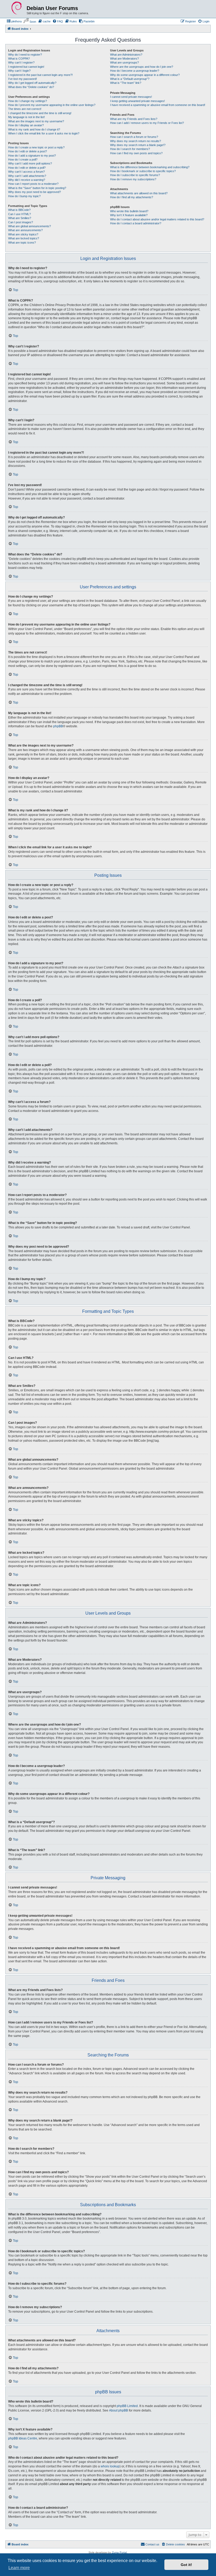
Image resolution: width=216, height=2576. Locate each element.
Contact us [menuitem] (152, 2544)
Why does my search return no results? (136, 141)
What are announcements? (25, 230)
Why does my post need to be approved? (35, 192)
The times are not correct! (25, 109)
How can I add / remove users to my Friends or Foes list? (147, 123)
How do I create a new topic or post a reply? (36, 147)
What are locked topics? (24, 238)
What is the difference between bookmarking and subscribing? (150, 167)
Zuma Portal (119, 2552)
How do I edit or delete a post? (28, 151)
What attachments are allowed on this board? (139, 193)
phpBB (58, 726)
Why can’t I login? (19, 71)
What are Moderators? (124, 59)
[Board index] (17, 8)
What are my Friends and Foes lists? (134, 119)
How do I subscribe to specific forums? (135, 175)
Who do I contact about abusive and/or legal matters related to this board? (157, 219)
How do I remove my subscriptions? (133, 179)
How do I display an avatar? (26, 125)
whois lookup (110, 2466)
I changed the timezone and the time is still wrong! (40, 113)
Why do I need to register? (25, 55)
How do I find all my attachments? (132, 197)
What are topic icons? (22, 243)
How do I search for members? (130, 149)
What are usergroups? (124, 62)
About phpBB (119, 2410)
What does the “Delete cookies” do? (31, 87)
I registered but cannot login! (26, 67)
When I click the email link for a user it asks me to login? (44, 133)
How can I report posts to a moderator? (33, 184)
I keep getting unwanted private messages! (138, 101)
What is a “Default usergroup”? (130, 79)
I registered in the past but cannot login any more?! (40, 75)
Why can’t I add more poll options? (30, 163)
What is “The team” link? (126, 83)
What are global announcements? (30, 226)
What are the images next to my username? (36, 121)
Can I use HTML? (19, 214)
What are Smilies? (20, 218)
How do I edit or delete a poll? (27, 168)
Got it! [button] (186, 2565)
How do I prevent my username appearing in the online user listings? (52, 105)
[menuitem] (14, 21)
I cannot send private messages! (131, 97)
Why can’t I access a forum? (26, 172)
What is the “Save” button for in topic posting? (37, 188)
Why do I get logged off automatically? (32, 83)
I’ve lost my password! (23, 79)
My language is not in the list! (26, 117)
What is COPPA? (19, 59)
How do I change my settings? (28, 101)
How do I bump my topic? (24, 196)
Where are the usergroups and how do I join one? (142, 67)
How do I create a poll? (23, 159)
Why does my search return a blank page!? (138, 145)
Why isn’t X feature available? (129, 215)
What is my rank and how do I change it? (34, 129)
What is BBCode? (19, 210)
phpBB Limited (127, 2406)
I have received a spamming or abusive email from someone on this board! (158, 105)
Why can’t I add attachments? (27, 176)
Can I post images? (21, 222)
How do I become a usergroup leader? (135, 71)
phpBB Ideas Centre (23, 2438)
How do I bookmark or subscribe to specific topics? (143, 171)
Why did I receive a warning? (27, 180)
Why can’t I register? (21, 62)
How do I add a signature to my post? (32, 156)
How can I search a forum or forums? (134, 137)
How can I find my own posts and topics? (136, 153)
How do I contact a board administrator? (136, 223)
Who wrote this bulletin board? (129, 211)
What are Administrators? (126, 55)
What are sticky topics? (23, 234)
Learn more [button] (19, 2568)
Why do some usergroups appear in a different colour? (145, 75)
